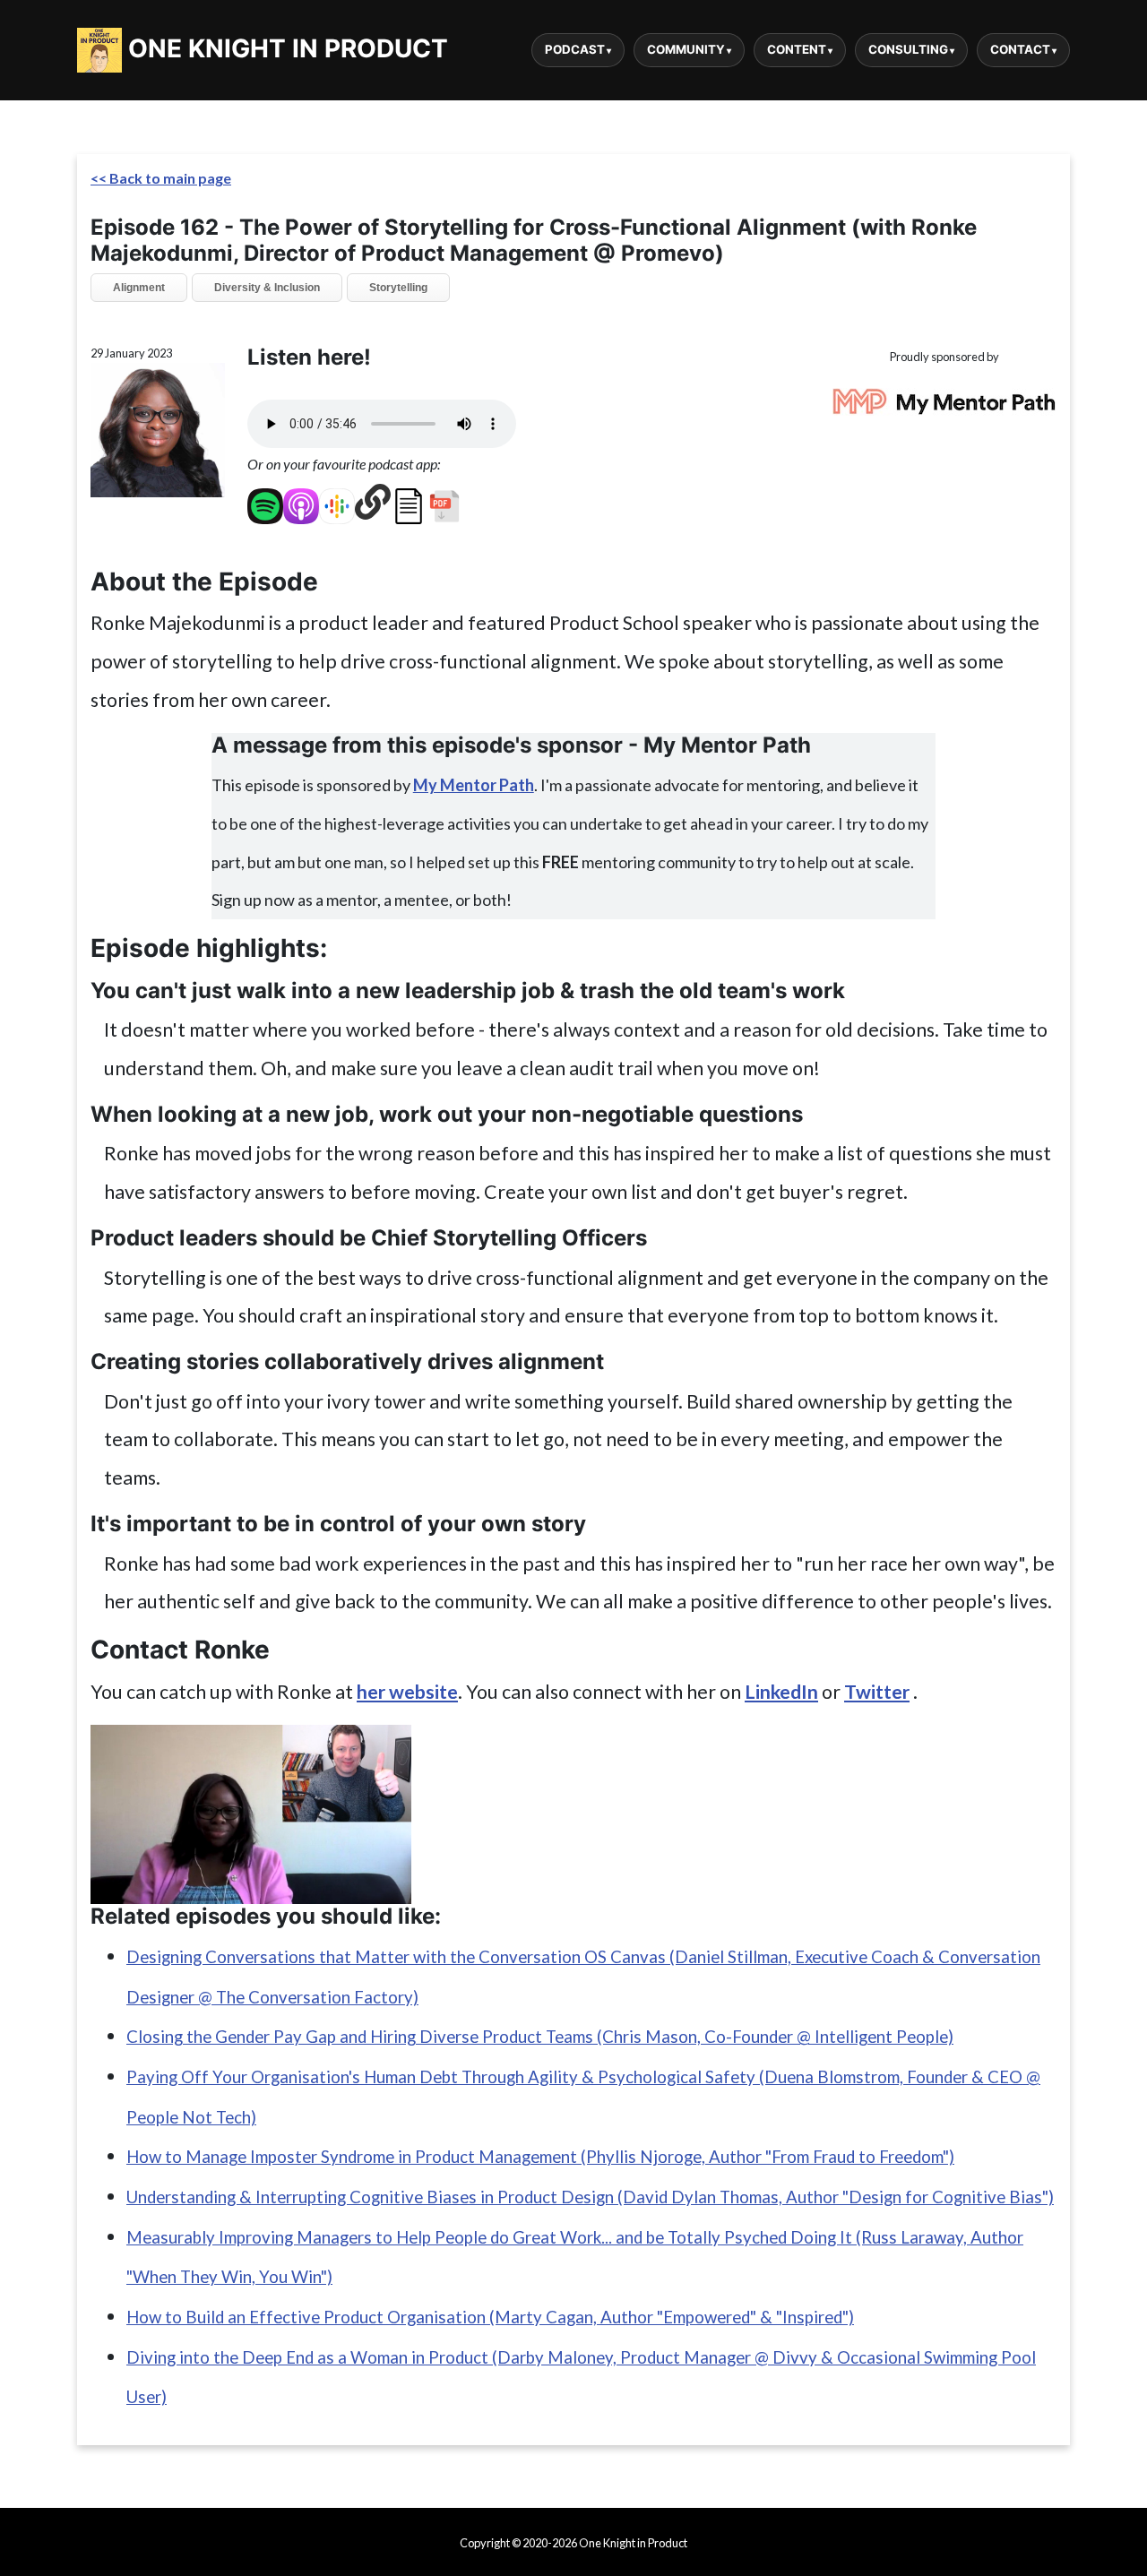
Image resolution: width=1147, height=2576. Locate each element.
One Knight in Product (285, 48)
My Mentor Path (474, 785)
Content (797, 49)
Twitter (877, 1692)
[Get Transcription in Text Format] (409, 502)
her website (407, 1692)
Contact (1020, 49)
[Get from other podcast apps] (373, 502)
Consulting (908, 49)
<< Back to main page (161, 178)
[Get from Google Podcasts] (337, 502)
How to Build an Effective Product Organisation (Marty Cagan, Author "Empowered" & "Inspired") (490, 2317)
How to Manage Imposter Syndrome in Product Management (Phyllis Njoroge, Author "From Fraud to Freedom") (540, 2157)
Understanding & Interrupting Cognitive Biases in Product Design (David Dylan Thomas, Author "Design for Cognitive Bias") (590, 2197)
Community (686, 49)
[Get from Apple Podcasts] (301, 502)
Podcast (575, 49)
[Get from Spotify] (265, 502)
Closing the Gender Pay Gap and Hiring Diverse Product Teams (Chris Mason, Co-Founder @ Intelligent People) (540, 2037)
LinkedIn (781, 1692)
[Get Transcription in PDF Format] (444, 502)
